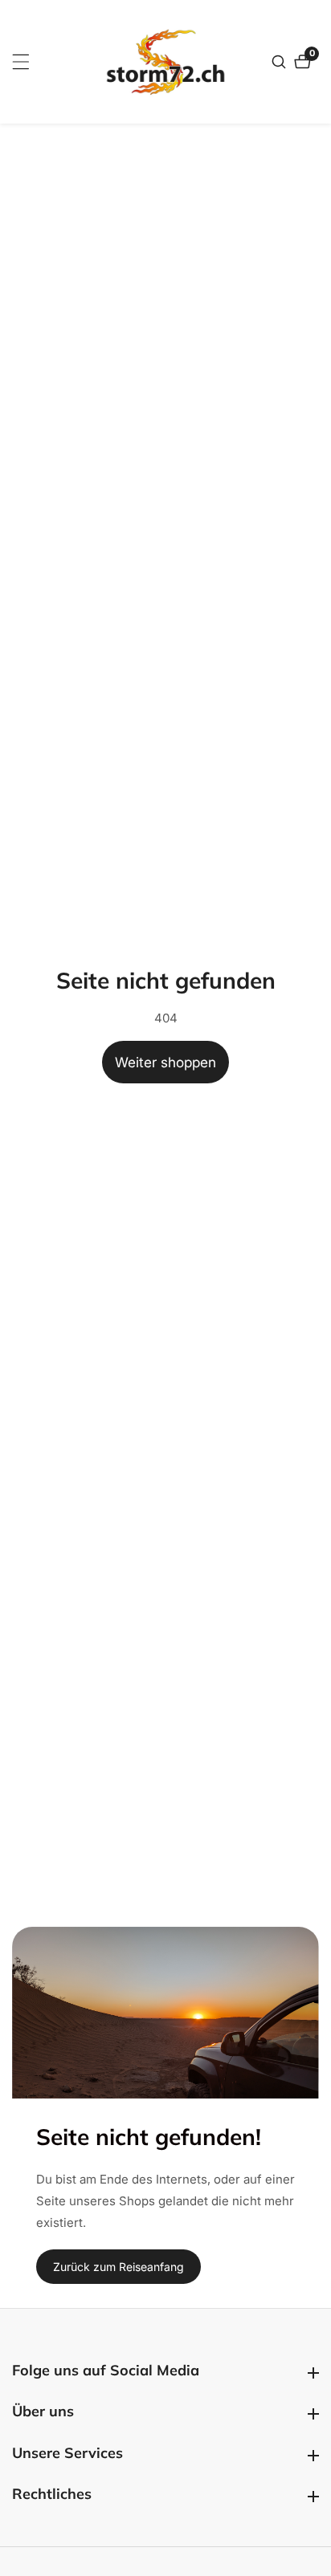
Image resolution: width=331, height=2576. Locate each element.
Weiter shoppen (165, 1062)
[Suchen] (281, 62)
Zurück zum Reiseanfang (119, 2267)
